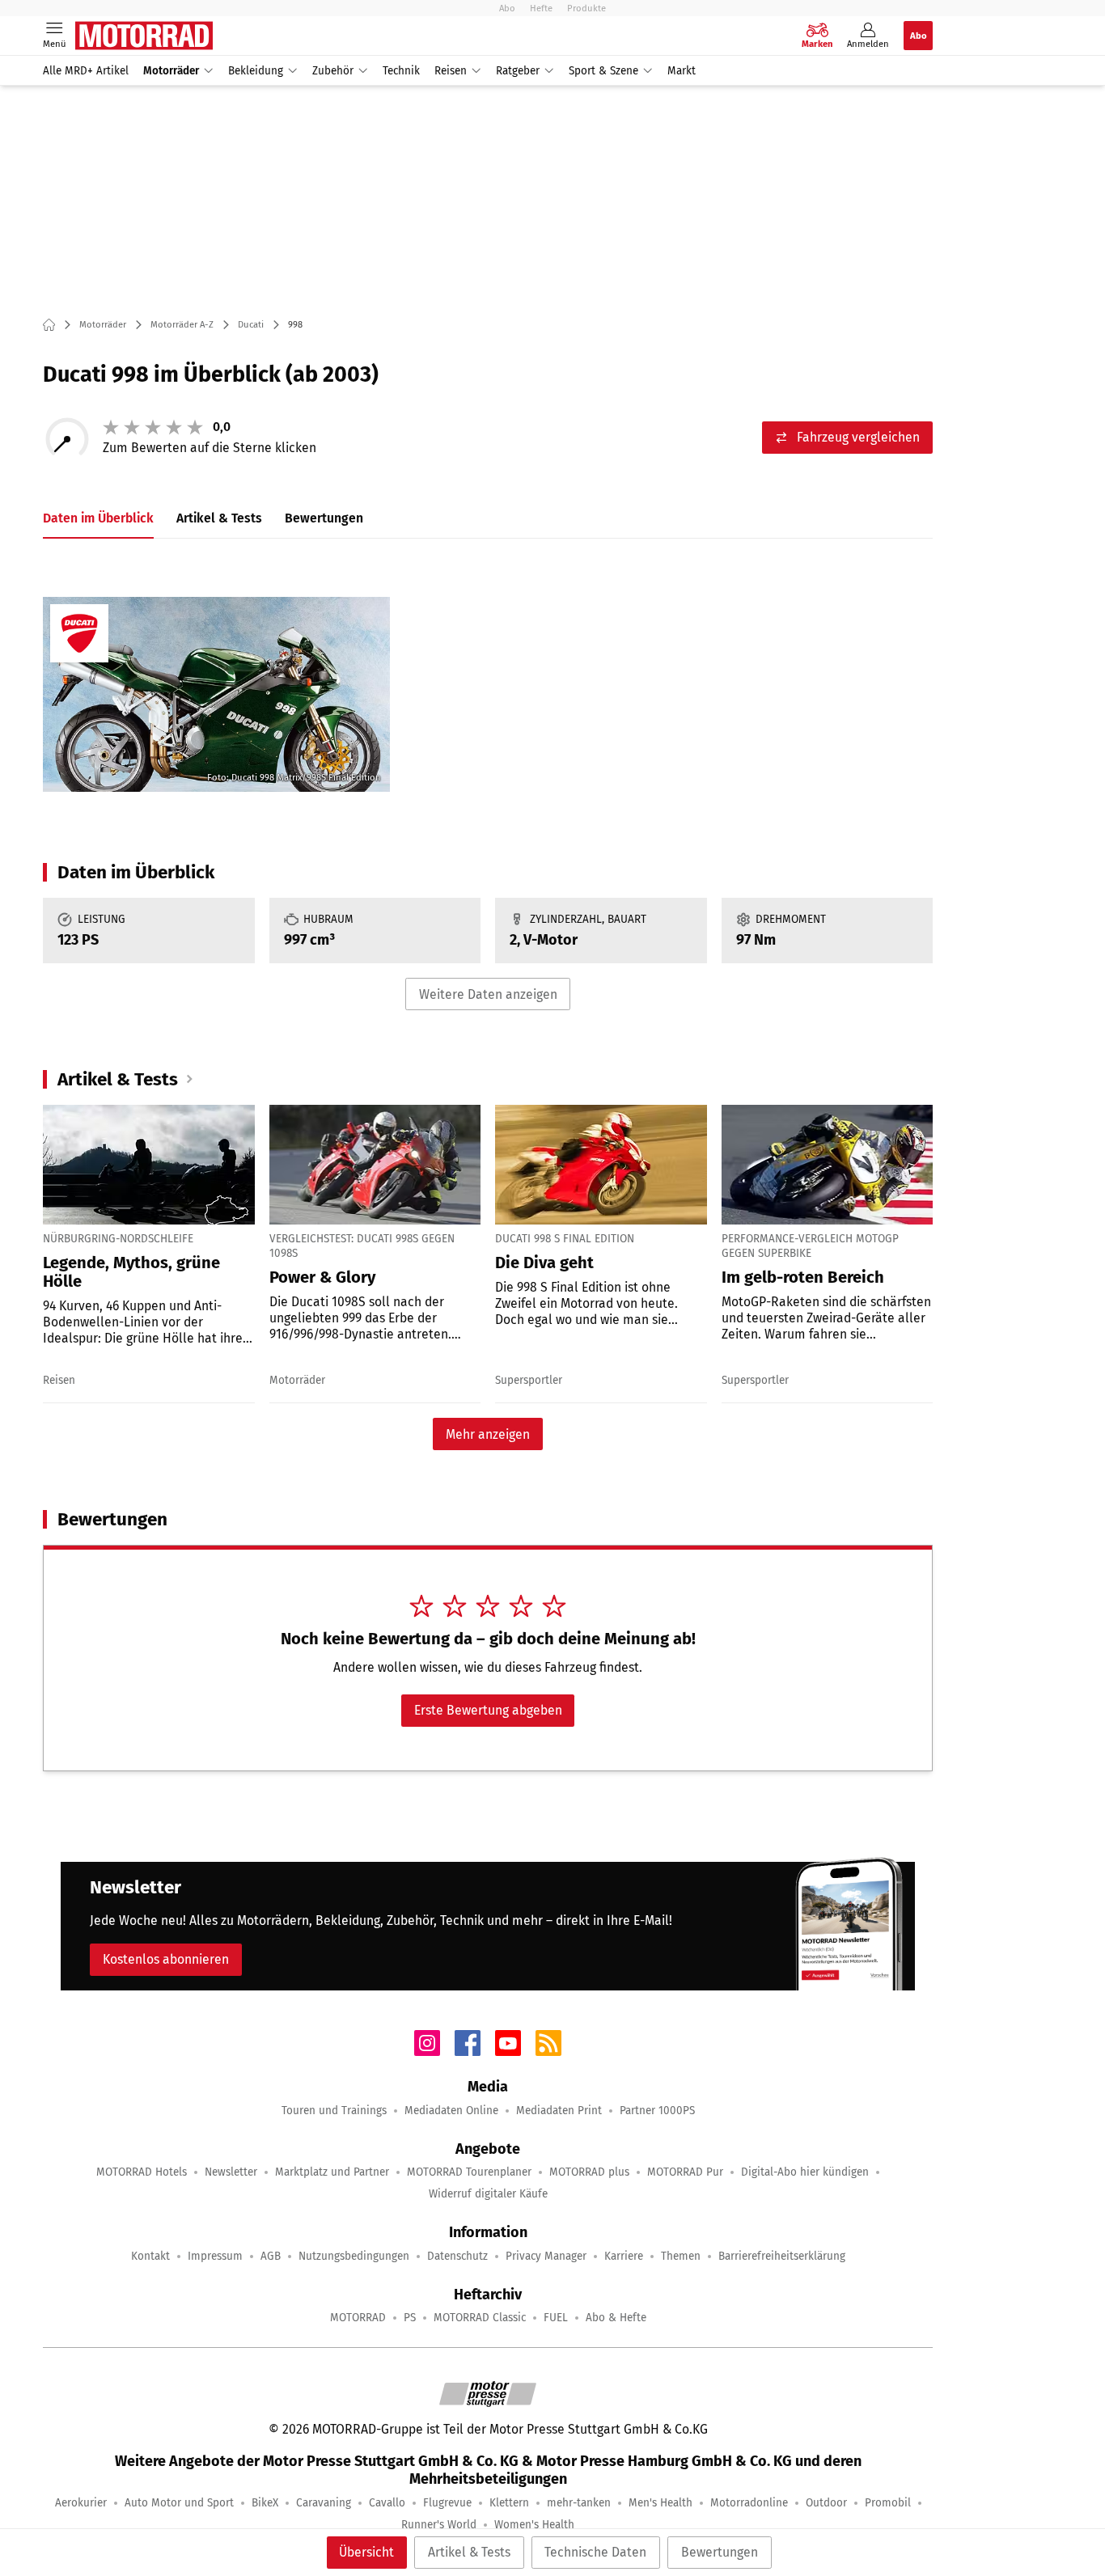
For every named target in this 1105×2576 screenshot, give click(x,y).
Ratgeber (518, 71)
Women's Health (534, 2525)
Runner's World (439, 2525)
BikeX (265, 2503)
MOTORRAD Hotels (142, 2172)
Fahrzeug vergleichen (858, 437)
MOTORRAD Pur (685, 2172)
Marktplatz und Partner (332, 2172)
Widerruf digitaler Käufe (488, 2194)
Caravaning (324, 2503)
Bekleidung (256, 71)
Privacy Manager (546, 2256)
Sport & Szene (603, 71)
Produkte (586, 8)
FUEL (556, 2318)
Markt (682, 71)
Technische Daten (595, 2552)
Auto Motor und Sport (179, 2503)
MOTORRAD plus (589, 2172)
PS (410, 2318)
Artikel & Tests (469, 2552)
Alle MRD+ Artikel (86, 71)
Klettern (509, 2503)
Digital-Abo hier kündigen (805, 2172)
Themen (681, 2256)
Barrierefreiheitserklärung (782, 2256)
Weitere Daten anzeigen (488, 994)
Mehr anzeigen (488, 1434)
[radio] (111, 427)
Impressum (215, 2256)
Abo (507, 8)
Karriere (624, 2256)
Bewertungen (720, 2552)
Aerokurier (81, 2503)
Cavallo (387, 2503)
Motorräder (171, 71)
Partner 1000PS (657, 2111)
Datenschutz (457, 2256)
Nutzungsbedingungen (354, 2256)
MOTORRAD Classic (480, 2318)
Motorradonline (749, 2503)
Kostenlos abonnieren (166, 1959)
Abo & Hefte (616, 2318)
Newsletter (231, 2172)
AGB (271, 2256)
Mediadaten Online (451, 2111)
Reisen (451, 71)
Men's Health (660, 2503)
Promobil (888, 2503)
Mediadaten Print (559, 2111)
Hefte (541, 8)
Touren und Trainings (334, 2111)
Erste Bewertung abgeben (488, 1710)
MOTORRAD (358, 2318)
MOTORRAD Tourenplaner (469, 2172)
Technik (401, 71)
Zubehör (333, 71)
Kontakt (150, 2256)
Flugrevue (447, 2503)
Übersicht (366, 2552)
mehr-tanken (579, 2503)
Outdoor (826, 2503)
